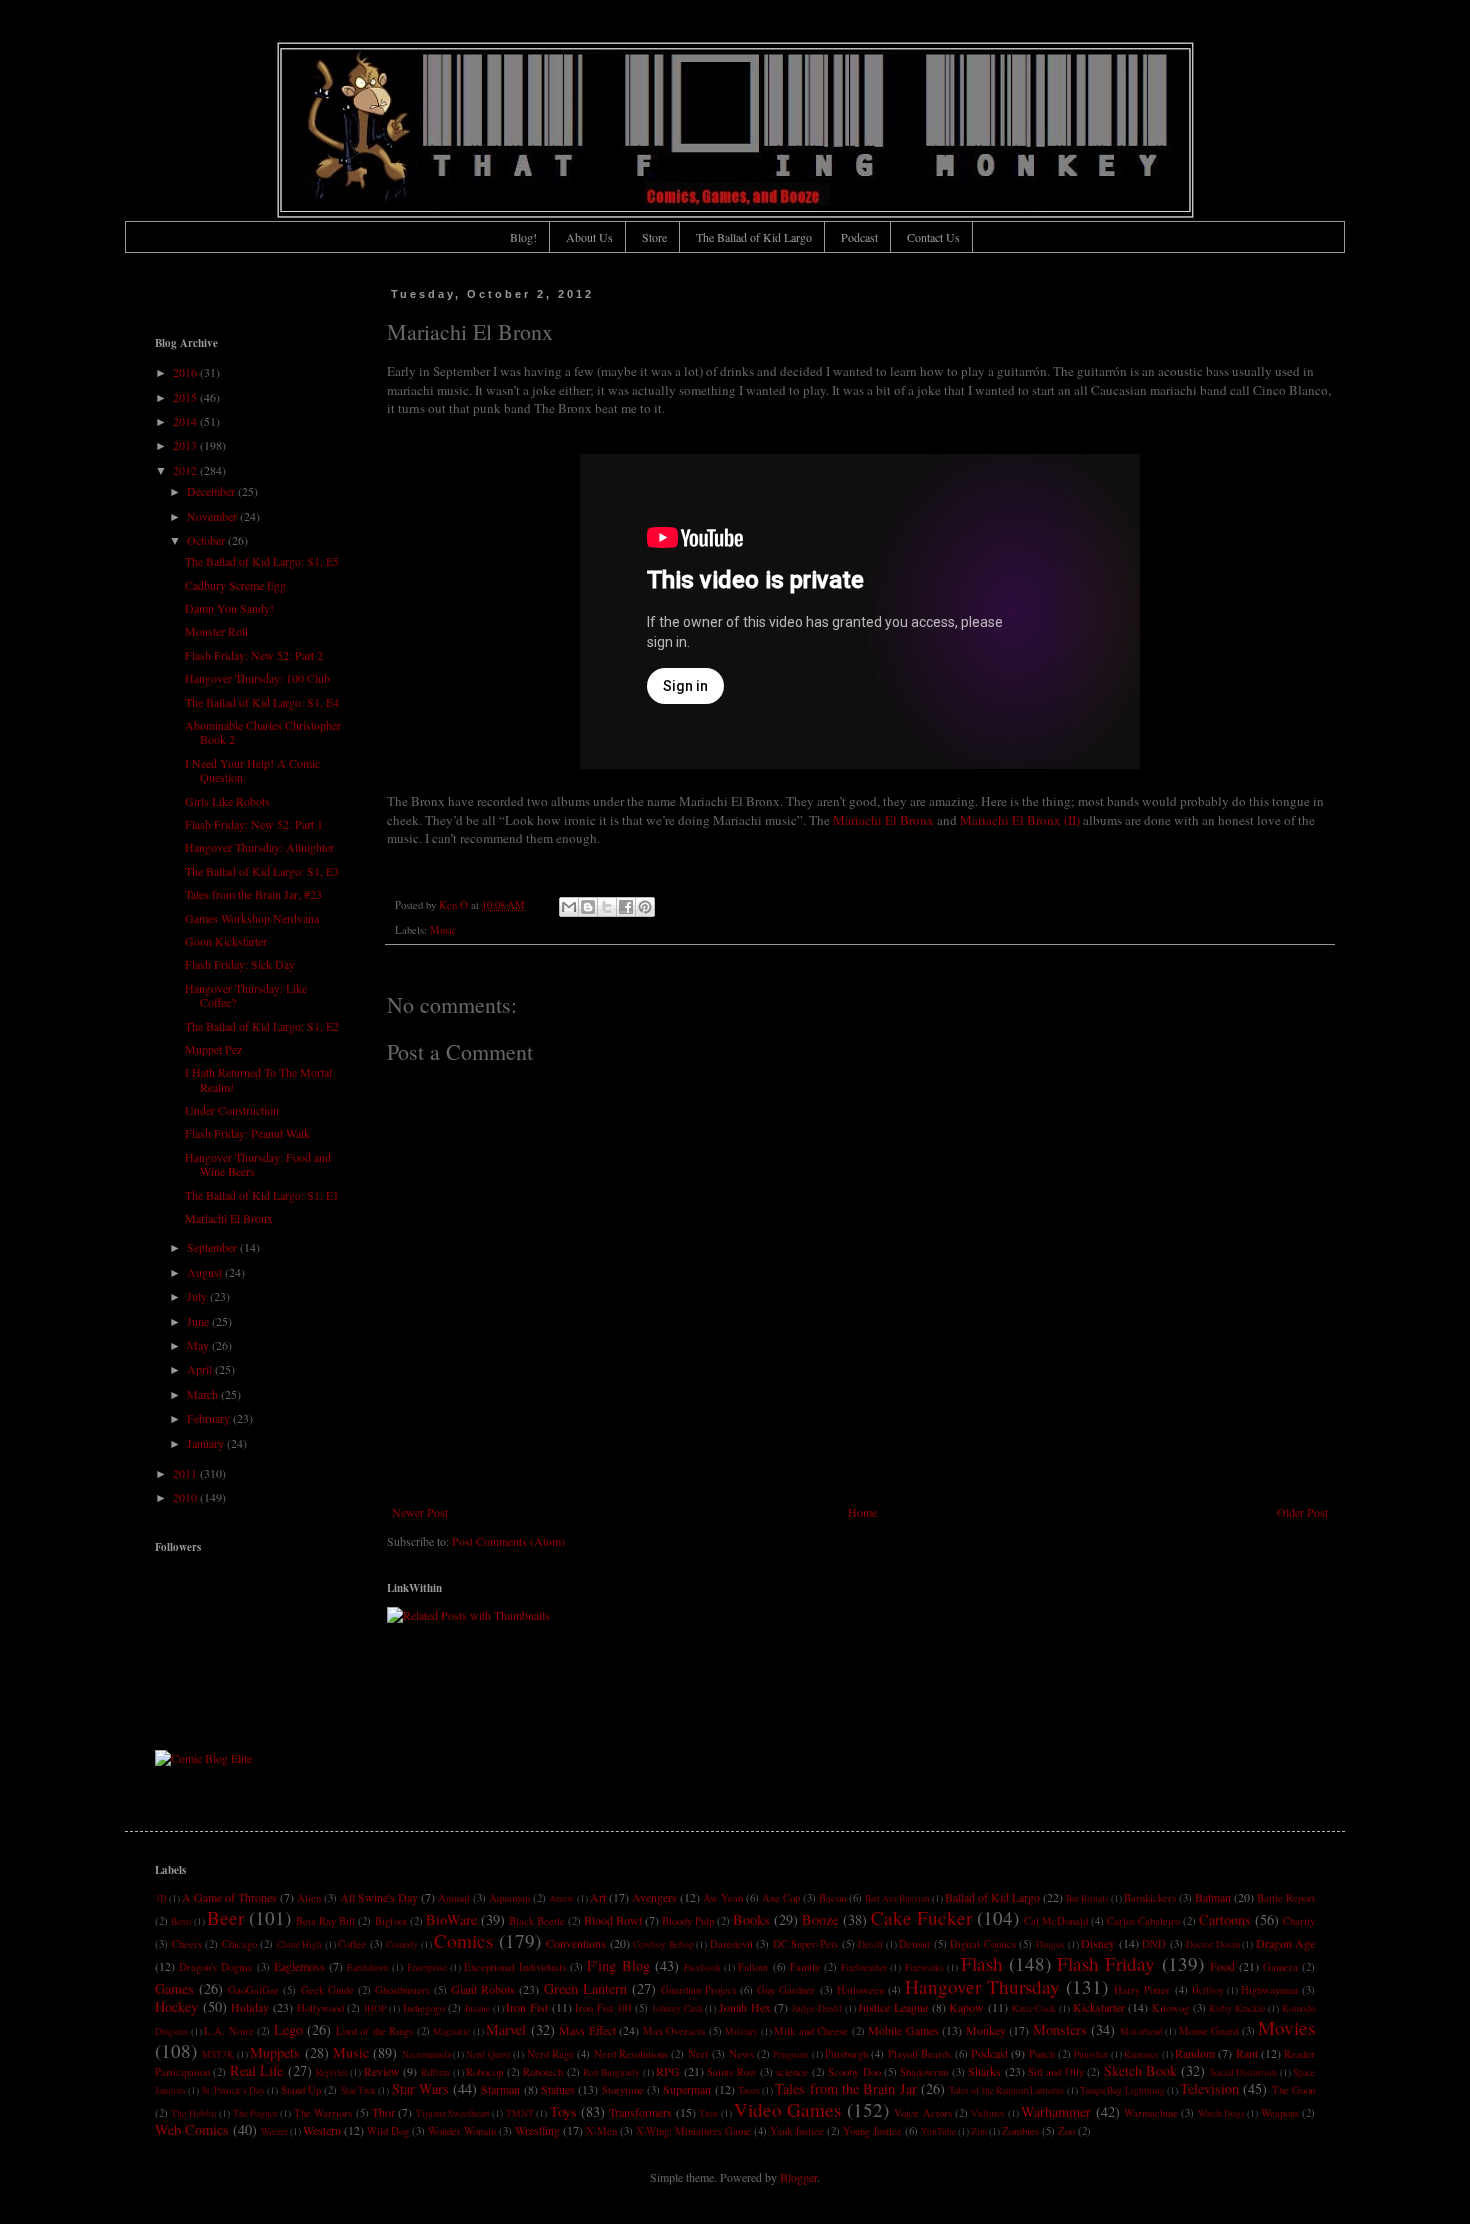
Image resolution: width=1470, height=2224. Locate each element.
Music (443, 930)
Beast (181, 1921)
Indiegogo (424, 2008)
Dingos (1050, 1944)
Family (805, 1967)
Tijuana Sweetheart (453, 2113)
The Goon (1293, 2090)
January (207, 1443)
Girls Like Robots (227, 801)
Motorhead (1141, 2031)
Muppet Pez (213, 1049)
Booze (820, 1919)
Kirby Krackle (1237, 2008)
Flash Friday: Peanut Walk (247, 1133)
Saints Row (731, 2072)
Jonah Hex (745, 2007)
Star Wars (420, 2088)
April (201, 1369)
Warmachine (1151, 2113)
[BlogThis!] (588, 907)
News (741, 2054)
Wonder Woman (462, 2131)
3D (161, 1898)
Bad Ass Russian (897, 1898)
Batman (1213, 1897)
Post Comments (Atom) (508, 1541)
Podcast (859, 237)
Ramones (1141, 2054)
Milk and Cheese (811, 2031)
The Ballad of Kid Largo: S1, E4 (262, 702)
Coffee (352, 1944)
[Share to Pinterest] (645, 907)
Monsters (1060, 2029)
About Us (589, 237)
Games (174, 1988)
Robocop (484, 2072)
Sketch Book (1140, 2070)
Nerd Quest (488, 2054)
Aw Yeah (723, 1898)
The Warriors (323, 2113)
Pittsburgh (846, 2054)
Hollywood (320, 2008)
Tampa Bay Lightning (1122, 2090)
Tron (708, 2113)
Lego (288, 2029)
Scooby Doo (854, 2072)
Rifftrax (436, 2072)
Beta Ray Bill (325, 1921)
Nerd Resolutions (631, 2054)
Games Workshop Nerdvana (252, 918)
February (210, 1418)
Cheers (187, 1944)
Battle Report (1286, 1898)
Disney (1098, 1943)
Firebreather (864, 1967)
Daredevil (731, 1944)
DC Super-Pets (806, 1944)
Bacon (832, 1898)
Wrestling (537, 2130)
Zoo (1066, 2131)
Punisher (1091, 2054)
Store (654, 237)
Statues (558, 2089)
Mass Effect (587, 2030)
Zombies (1020, 2131)
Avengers (654, 1897)
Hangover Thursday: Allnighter (259, 847)
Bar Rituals (1087, 1898)
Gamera (1280, 1967)
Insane (477, 2008)
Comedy (402, 1944)
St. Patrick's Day (234, 2090)
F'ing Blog (618, 1965)
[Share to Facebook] (626, 907)
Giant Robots (483, 1989)
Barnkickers (1150, 1898)
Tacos (749, 2090)
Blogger (798, 2177)
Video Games (787, 2109)
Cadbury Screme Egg (235, 585)
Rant (1247, 2053)
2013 (186, 445)
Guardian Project (698, 1990)
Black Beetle (537, 1921)
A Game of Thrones (229, 1897)
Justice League (893, 2007)
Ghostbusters (402, 1990)
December (212, 491)
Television (1209, 2088)
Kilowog (1170, 2008)
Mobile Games (903, 2030)
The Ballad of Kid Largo (754, 237)
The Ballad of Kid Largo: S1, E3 (262, 871)
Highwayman (1269, 1990)
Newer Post (420, 1512)
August (206, 1272)
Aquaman (509, 1898)
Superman (687, 2089)
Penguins (791, 2054)
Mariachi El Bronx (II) (1020, 820)
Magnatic (451, 2031)
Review (382, 2071)
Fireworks (924, 1967)
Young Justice (872, 2131)
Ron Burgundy (611, 2072)
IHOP (375, 2008)
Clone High (300, 1944)
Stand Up (301, 2090)
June (199, 1321)
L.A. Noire (229, 2031)
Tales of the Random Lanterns (1006, 2090)
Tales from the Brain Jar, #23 (253, 894)
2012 (186, 470)
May (199, 1345)
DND (1154, 1944)
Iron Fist (527, 2007)
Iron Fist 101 (603, 2008)
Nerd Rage (550, 2054)
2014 (186, 421)
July (198, 1296)
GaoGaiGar (253, 1990)
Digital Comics (983, 1944)
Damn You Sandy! (229, 608)
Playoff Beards (919, 2054)
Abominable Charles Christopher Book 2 (263, 732)
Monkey (986, 2030)
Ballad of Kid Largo (992, 1897)
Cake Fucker (921, 1917)
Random (1195, 2053)
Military (741, 2031)
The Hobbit (193, 2113)
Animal (454, 1898)
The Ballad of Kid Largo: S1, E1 (262, 1195)
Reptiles (332, 2072)
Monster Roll (216, 631)
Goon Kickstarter (226, 941)
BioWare (451, 1919)
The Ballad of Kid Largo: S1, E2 (262, 1026)
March (204, 1394)
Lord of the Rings (375, 2031)
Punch (1042, 2054)
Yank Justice (797, 2131)
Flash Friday (1106, 1963)
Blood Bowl (613, 1920)
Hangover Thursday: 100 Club (257, 678)
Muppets (275, 2052)
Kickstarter (1099, 2007)
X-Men (601, 2131)
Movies (1286, 2027)
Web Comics (192, 2129)
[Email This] (569, 907)
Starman (500, 2089)
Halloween (860, 1990)
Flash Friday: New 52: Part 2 (254, 655)
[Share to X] (607, 907)
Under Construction (232, 1110)
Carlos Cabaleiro (1143, 1921)
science (792, 2072)
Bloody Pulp (688, 1921)
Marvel (506, 2029)
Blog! (523, 237)
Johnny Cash (677, 2008)
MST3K (218, 2054)
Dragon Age (1286, 1943)
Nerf (698, 2054)
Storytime (623, 2090)
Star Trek (358, 2090)
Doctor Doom (1213, 1944)
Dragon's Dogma (215, 1967)
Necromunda (426, 2054)
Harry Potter (1142, 1990)
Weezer (274, 2131)
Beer (225, 1917)
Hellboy (1208, 1990)
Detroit (914, 1944)
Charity (1299, 1921)
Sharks (984, 2071)
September (213, 1247)
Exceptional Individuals (515, 1967)
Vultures (988, 2113)
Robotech (543, 2072)
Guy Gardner (786, 1990)
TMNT (520, 2113)
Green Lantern (585, 1988)
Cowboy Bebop (663, 1944)
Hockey (176, 2006)
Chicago (239, 1944)
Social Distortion (1243, 2072)
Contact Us (933, 237)
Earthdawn (368, 1967)
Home (862, 1512)
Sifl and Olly (1056, 2072)
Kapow (966, 2007)
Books (751, 1919)
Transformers (640, 2112)
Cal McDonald (1056, 1921)
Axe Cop (781, 1898)
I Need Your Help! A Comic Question (252, 770)
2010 (186, 1497)
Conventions (576, 1943)
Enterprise (427, 1967)
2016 (186, 372)
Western (322, 2130)
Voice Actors (922, 2113)
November (213, 516)
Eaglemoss (299, 1966)
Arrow (561, 1898)
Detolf (870, 1944)
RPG (668, 2071)
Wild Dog (388, 2131)
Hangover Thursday (982, 1986)
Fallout (753, 1967)
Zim (979, 2131)
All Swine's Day (379, 1897)
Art (598, 1897)
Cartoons (1225, 1919)
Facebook (702, 1967)
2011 (186, 1473)
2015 (186, 397)
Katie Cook (1034, 2008)
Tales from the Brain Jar (845, 2088)
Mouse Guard (1209, 2031)
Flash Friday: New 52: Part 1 (254, 824)
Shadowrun (924, 2072)
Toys (563, 2111)
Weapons (1280, 2113)
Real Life (256, 2070)
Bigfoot (391, 1921)
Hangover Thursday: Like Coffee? (246, 995)
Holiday (250, 2007)
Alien (309, 1898)
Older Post (1302, 1512)
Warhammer (1056, 2111)
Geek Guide (327, 1990)
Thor (383, 2112)
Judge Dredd (817, 2008)
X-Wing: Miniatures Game (693, 2131)
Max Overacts (674, 2031)
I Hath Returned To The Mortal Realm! (258, 1079)
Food (1222, 1966)
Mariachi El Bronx (883, 820)
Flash (982, 1963)
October (207, 540)
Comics (463, 1940)
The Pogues (255, 2113)
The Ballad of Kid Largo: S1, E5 (262, 561)
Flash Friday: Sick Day (240, 964)
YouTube (938, 2131)
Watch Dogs (1221, 2113)
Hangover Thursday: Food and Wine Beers (258, 1164)
